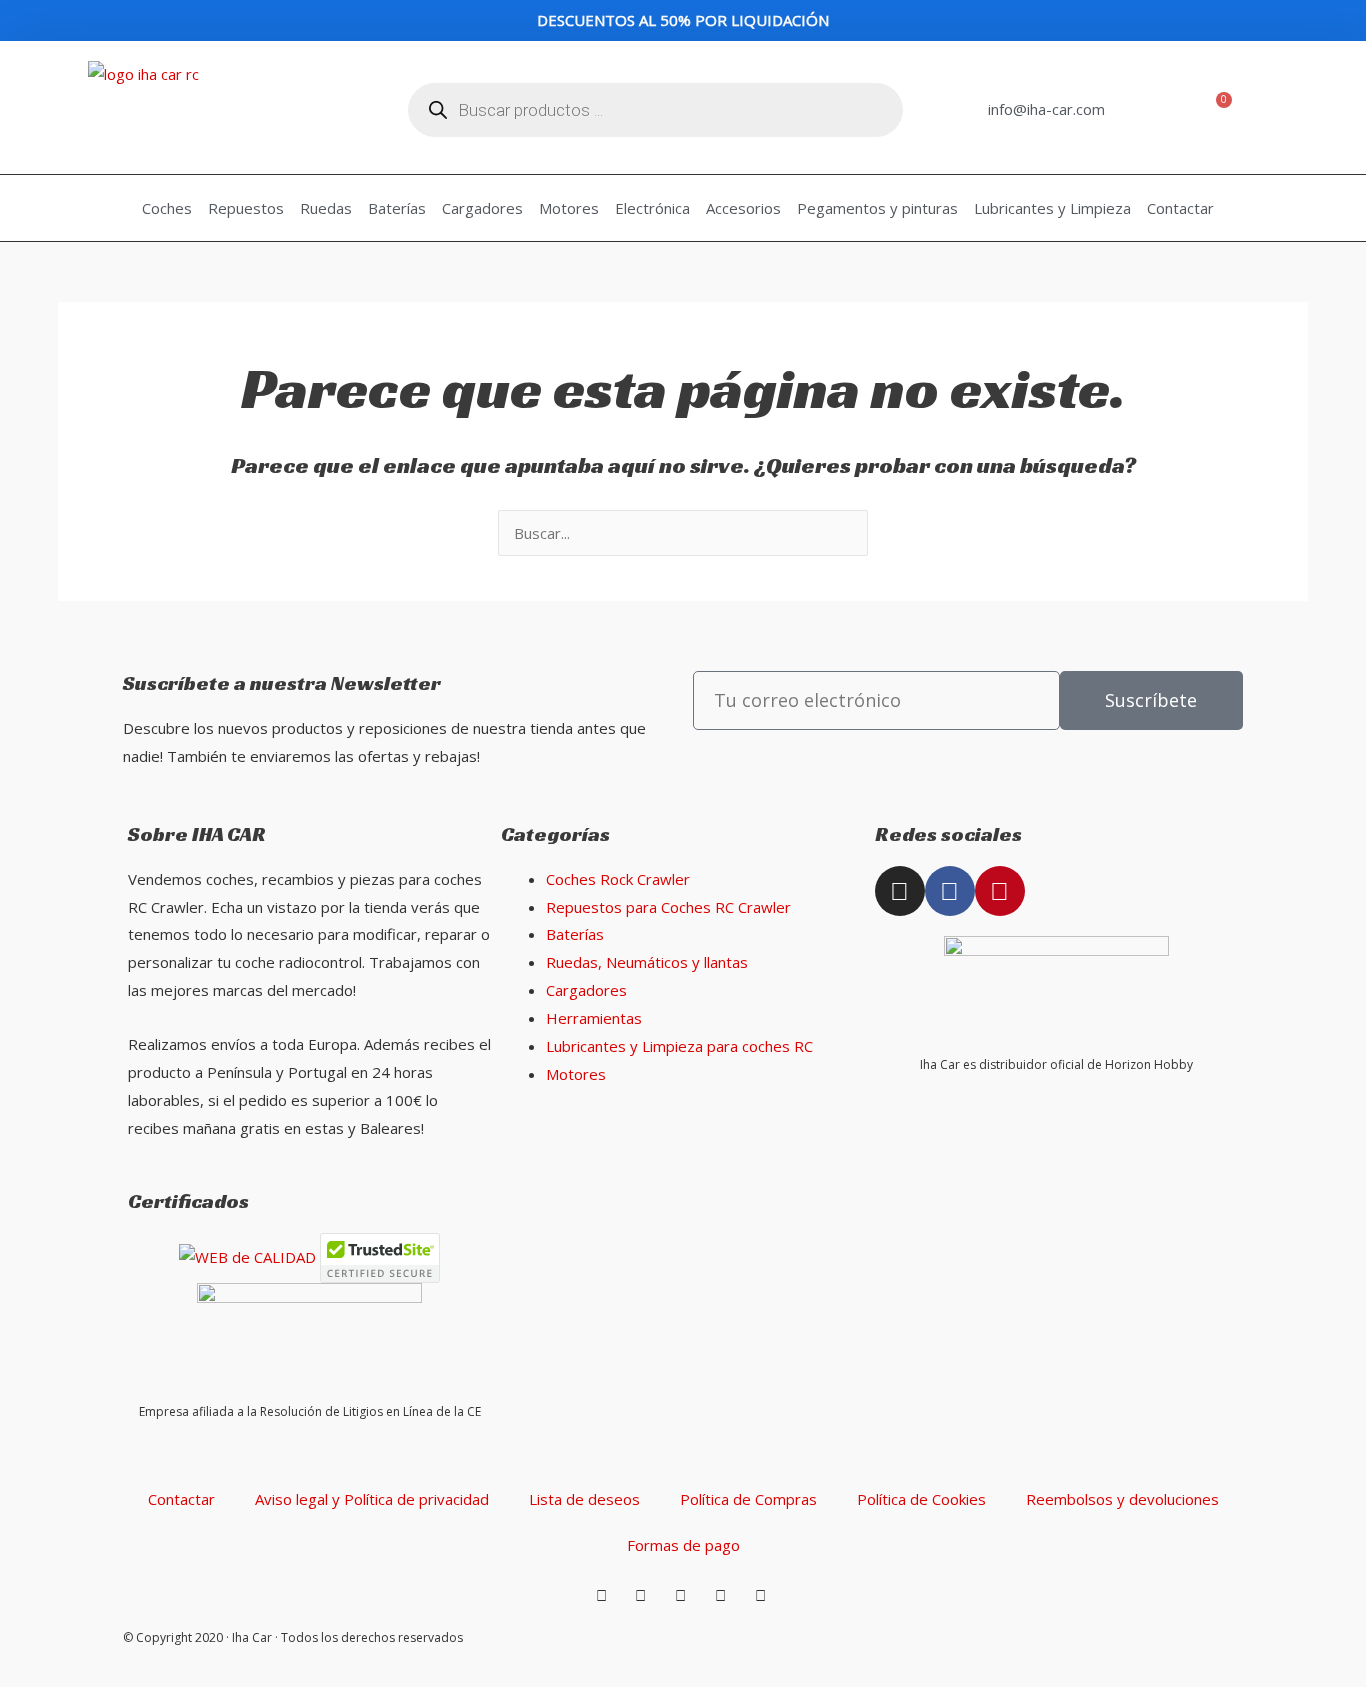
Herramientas (594, 1018)
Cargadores (482, 208)
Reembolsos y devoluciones (1122, 1499)
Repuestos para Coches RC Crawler (668, 907)
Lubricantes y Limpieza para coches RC (679, 1046)
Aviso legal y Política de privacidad (372, 1499)
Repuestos (246, 208)
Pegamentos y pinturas (877, 208)
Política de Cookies (921, 1499)
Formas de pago (683, 1545)
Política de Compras (748, 1499)
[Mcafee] (380, 1256)
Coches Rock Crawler (618, 879)
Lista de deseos (584, 1499)
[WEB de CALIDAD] (247, 1256)
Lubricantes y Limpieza (1052, 208)
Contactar (1180, 208)
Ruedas (326, 208)
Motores (569, 208)
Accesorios (743, 208)
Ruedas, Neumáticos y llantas (647, 962)
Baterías (397, 208)
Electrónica (652, 208)
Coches (167, 208)
